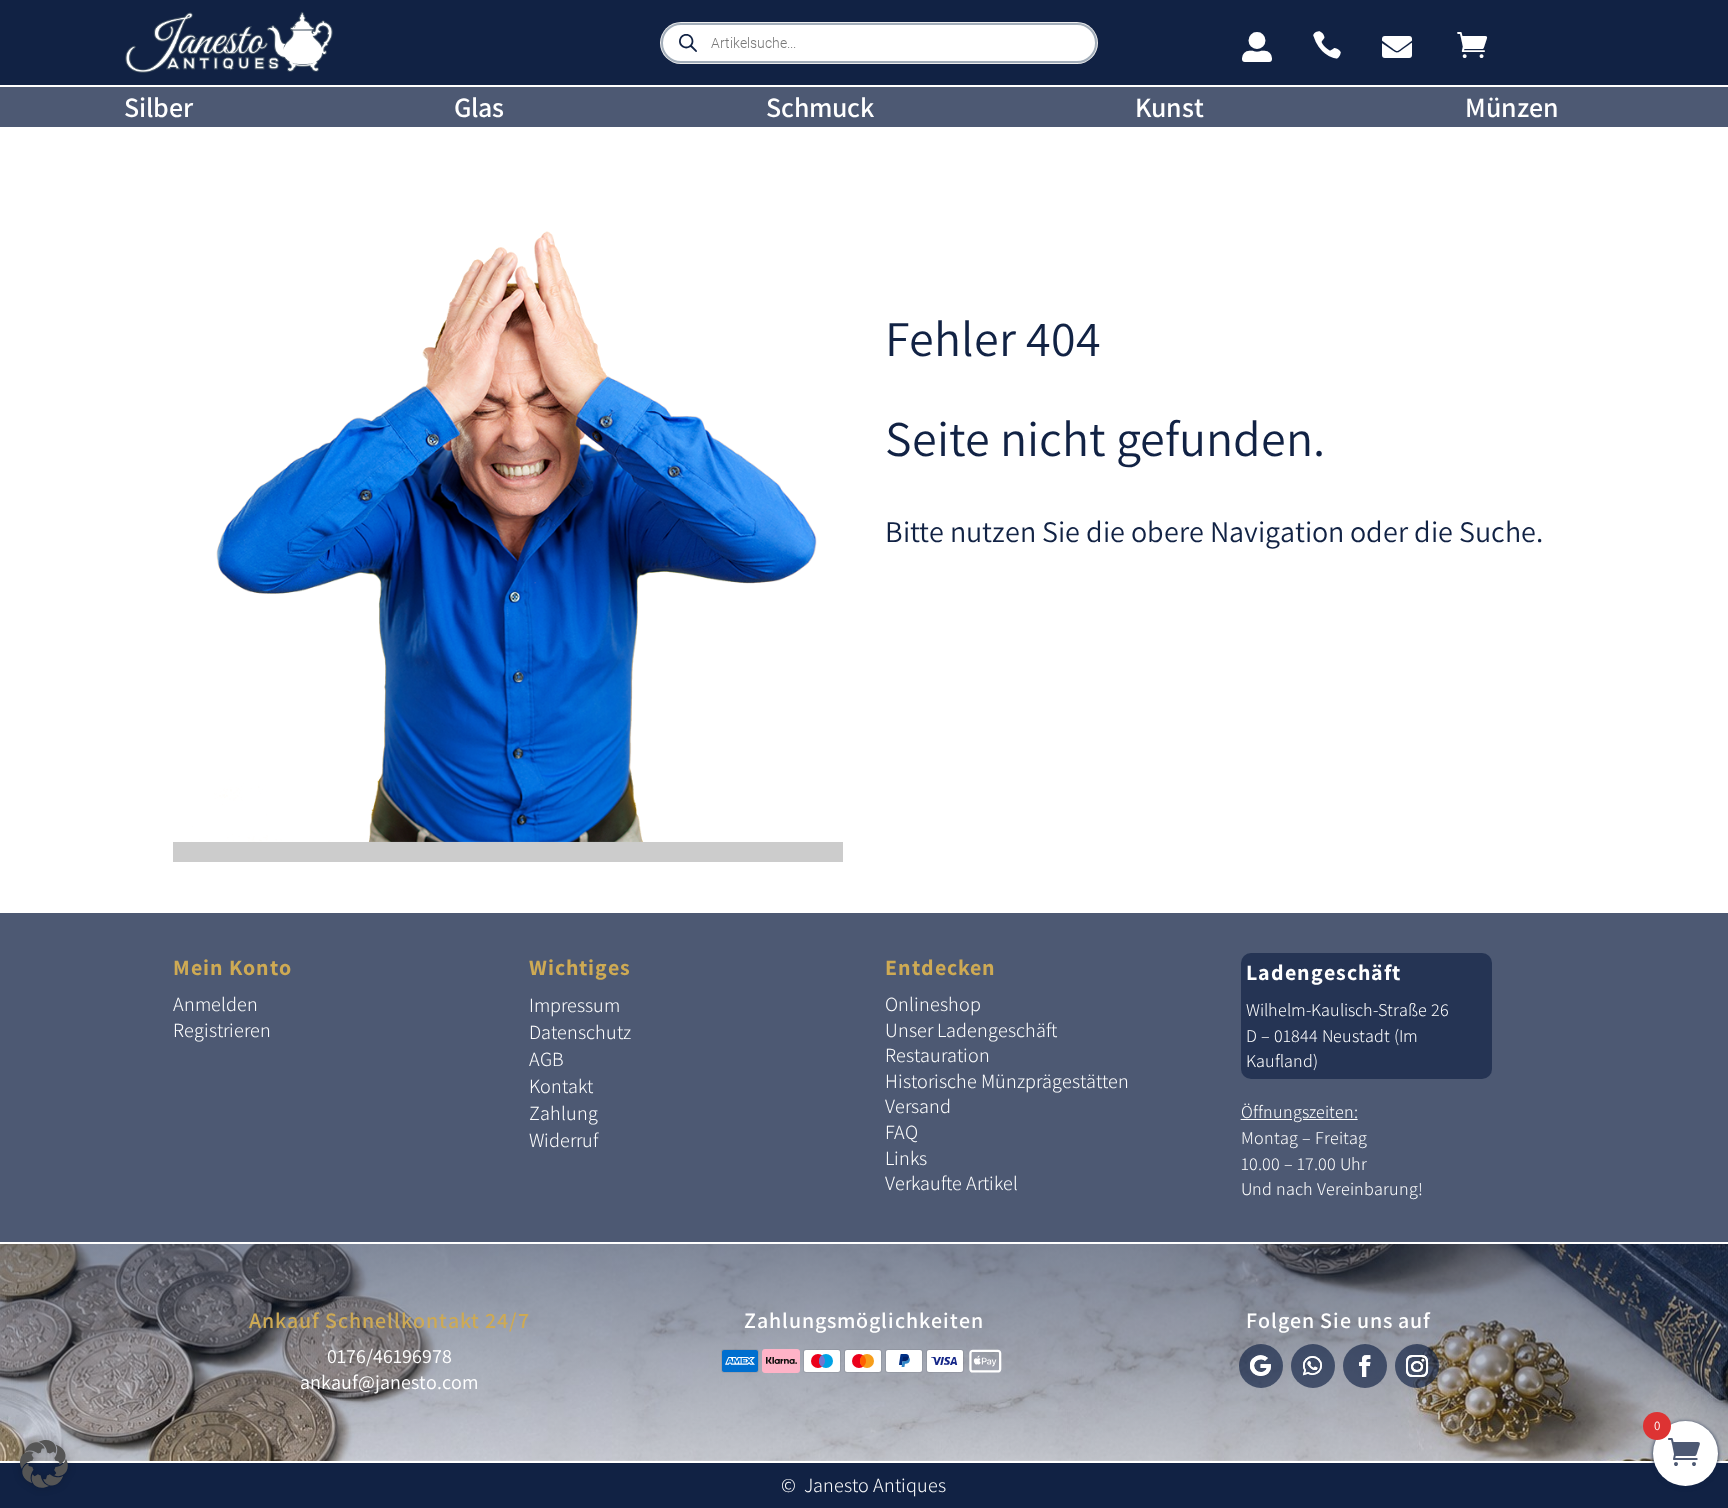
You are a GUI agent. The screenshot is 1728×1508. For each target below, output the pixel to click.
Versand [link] (918, 1106)
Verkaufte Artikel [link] (951, 1183)
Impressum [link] (574, 1005)
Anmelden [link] (215, 1004)
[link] (229, 68)
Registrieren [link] (222, 1030)
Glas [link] (479, 107)
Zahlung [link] (563, 1113)
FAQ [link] (901, 1132)
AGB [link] (546, 1059)
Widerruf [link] (563, 1140)
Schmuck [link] (820, 107)
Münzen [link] (1512, 107)
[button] (1261, 1366)
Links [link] (906, 1158)
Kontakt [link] (561, 1086)
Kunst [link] (1169, 107)
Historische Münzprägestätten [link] (1007, 1081)
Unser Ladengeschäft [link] (971, 1030)
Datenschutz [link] (580, 1032)
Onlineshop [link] (933, 1004)
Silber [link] (158, 107)
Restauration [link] (937, 1055)
